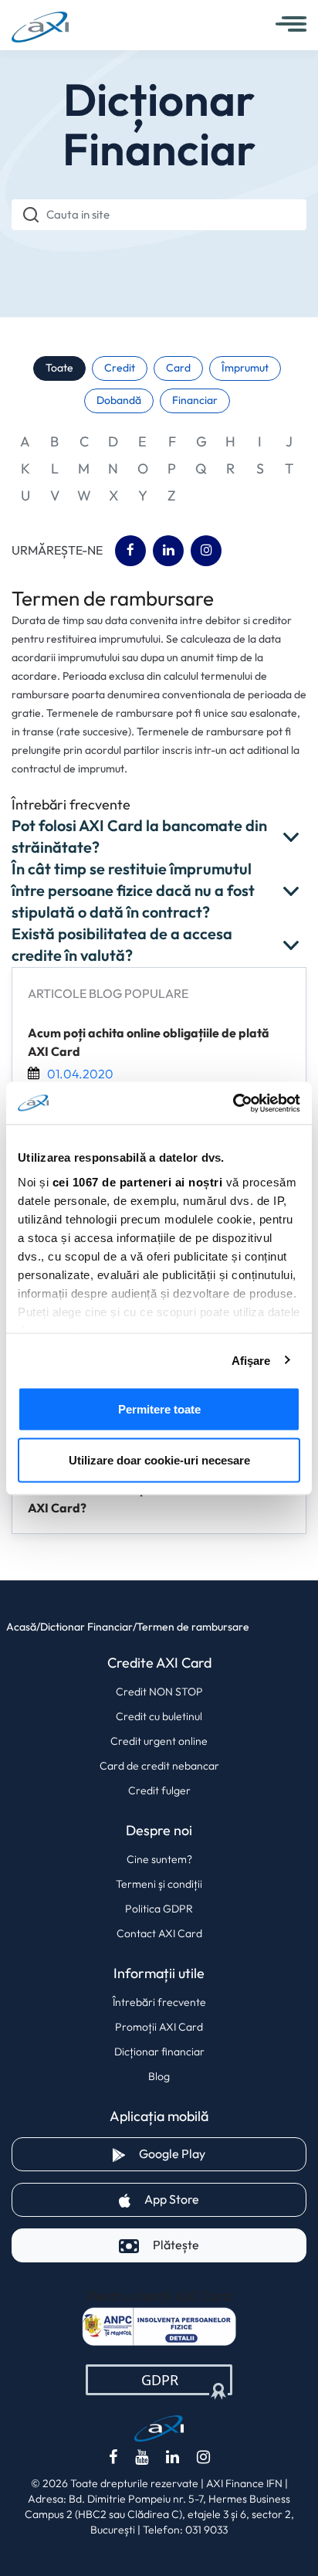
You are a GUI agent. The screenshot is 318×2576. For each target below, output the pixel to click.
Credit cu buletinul (159, 1716)
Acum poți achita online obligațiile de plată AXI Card (149, 1043)
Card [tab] (178, 368)
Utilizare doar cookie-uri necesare (159, 1459)
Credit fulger (159, 1790)
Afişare (251, 1360)
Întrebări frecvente (159, 2002)
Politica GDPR (159, 1909)
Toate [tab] (59, 368)
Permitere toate (159, 1409)
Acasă (21, 1627)
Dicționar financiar (159, 2052)
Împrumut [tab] (245, 368)
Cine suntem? (159, 1859)
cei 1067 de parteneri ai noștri (138, 1181)
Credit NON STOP (159, 1692)
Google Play (223, 2153)
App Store (225, 2199)
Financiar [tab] (195, 400)
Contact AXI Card (159, 1933)
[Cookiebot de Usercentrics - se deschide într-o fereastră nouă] (233, 1103)
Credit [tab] (120, 368)
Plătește (176, 2245)
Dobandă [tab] (119, 400)
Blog (159, 2076)
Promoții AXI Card (159, 2027)
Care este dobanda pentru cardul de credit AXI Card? (149, 1499)
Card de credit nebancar (159, 1766)
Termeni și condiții (159, 1884)
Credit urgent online (159, 1741)
